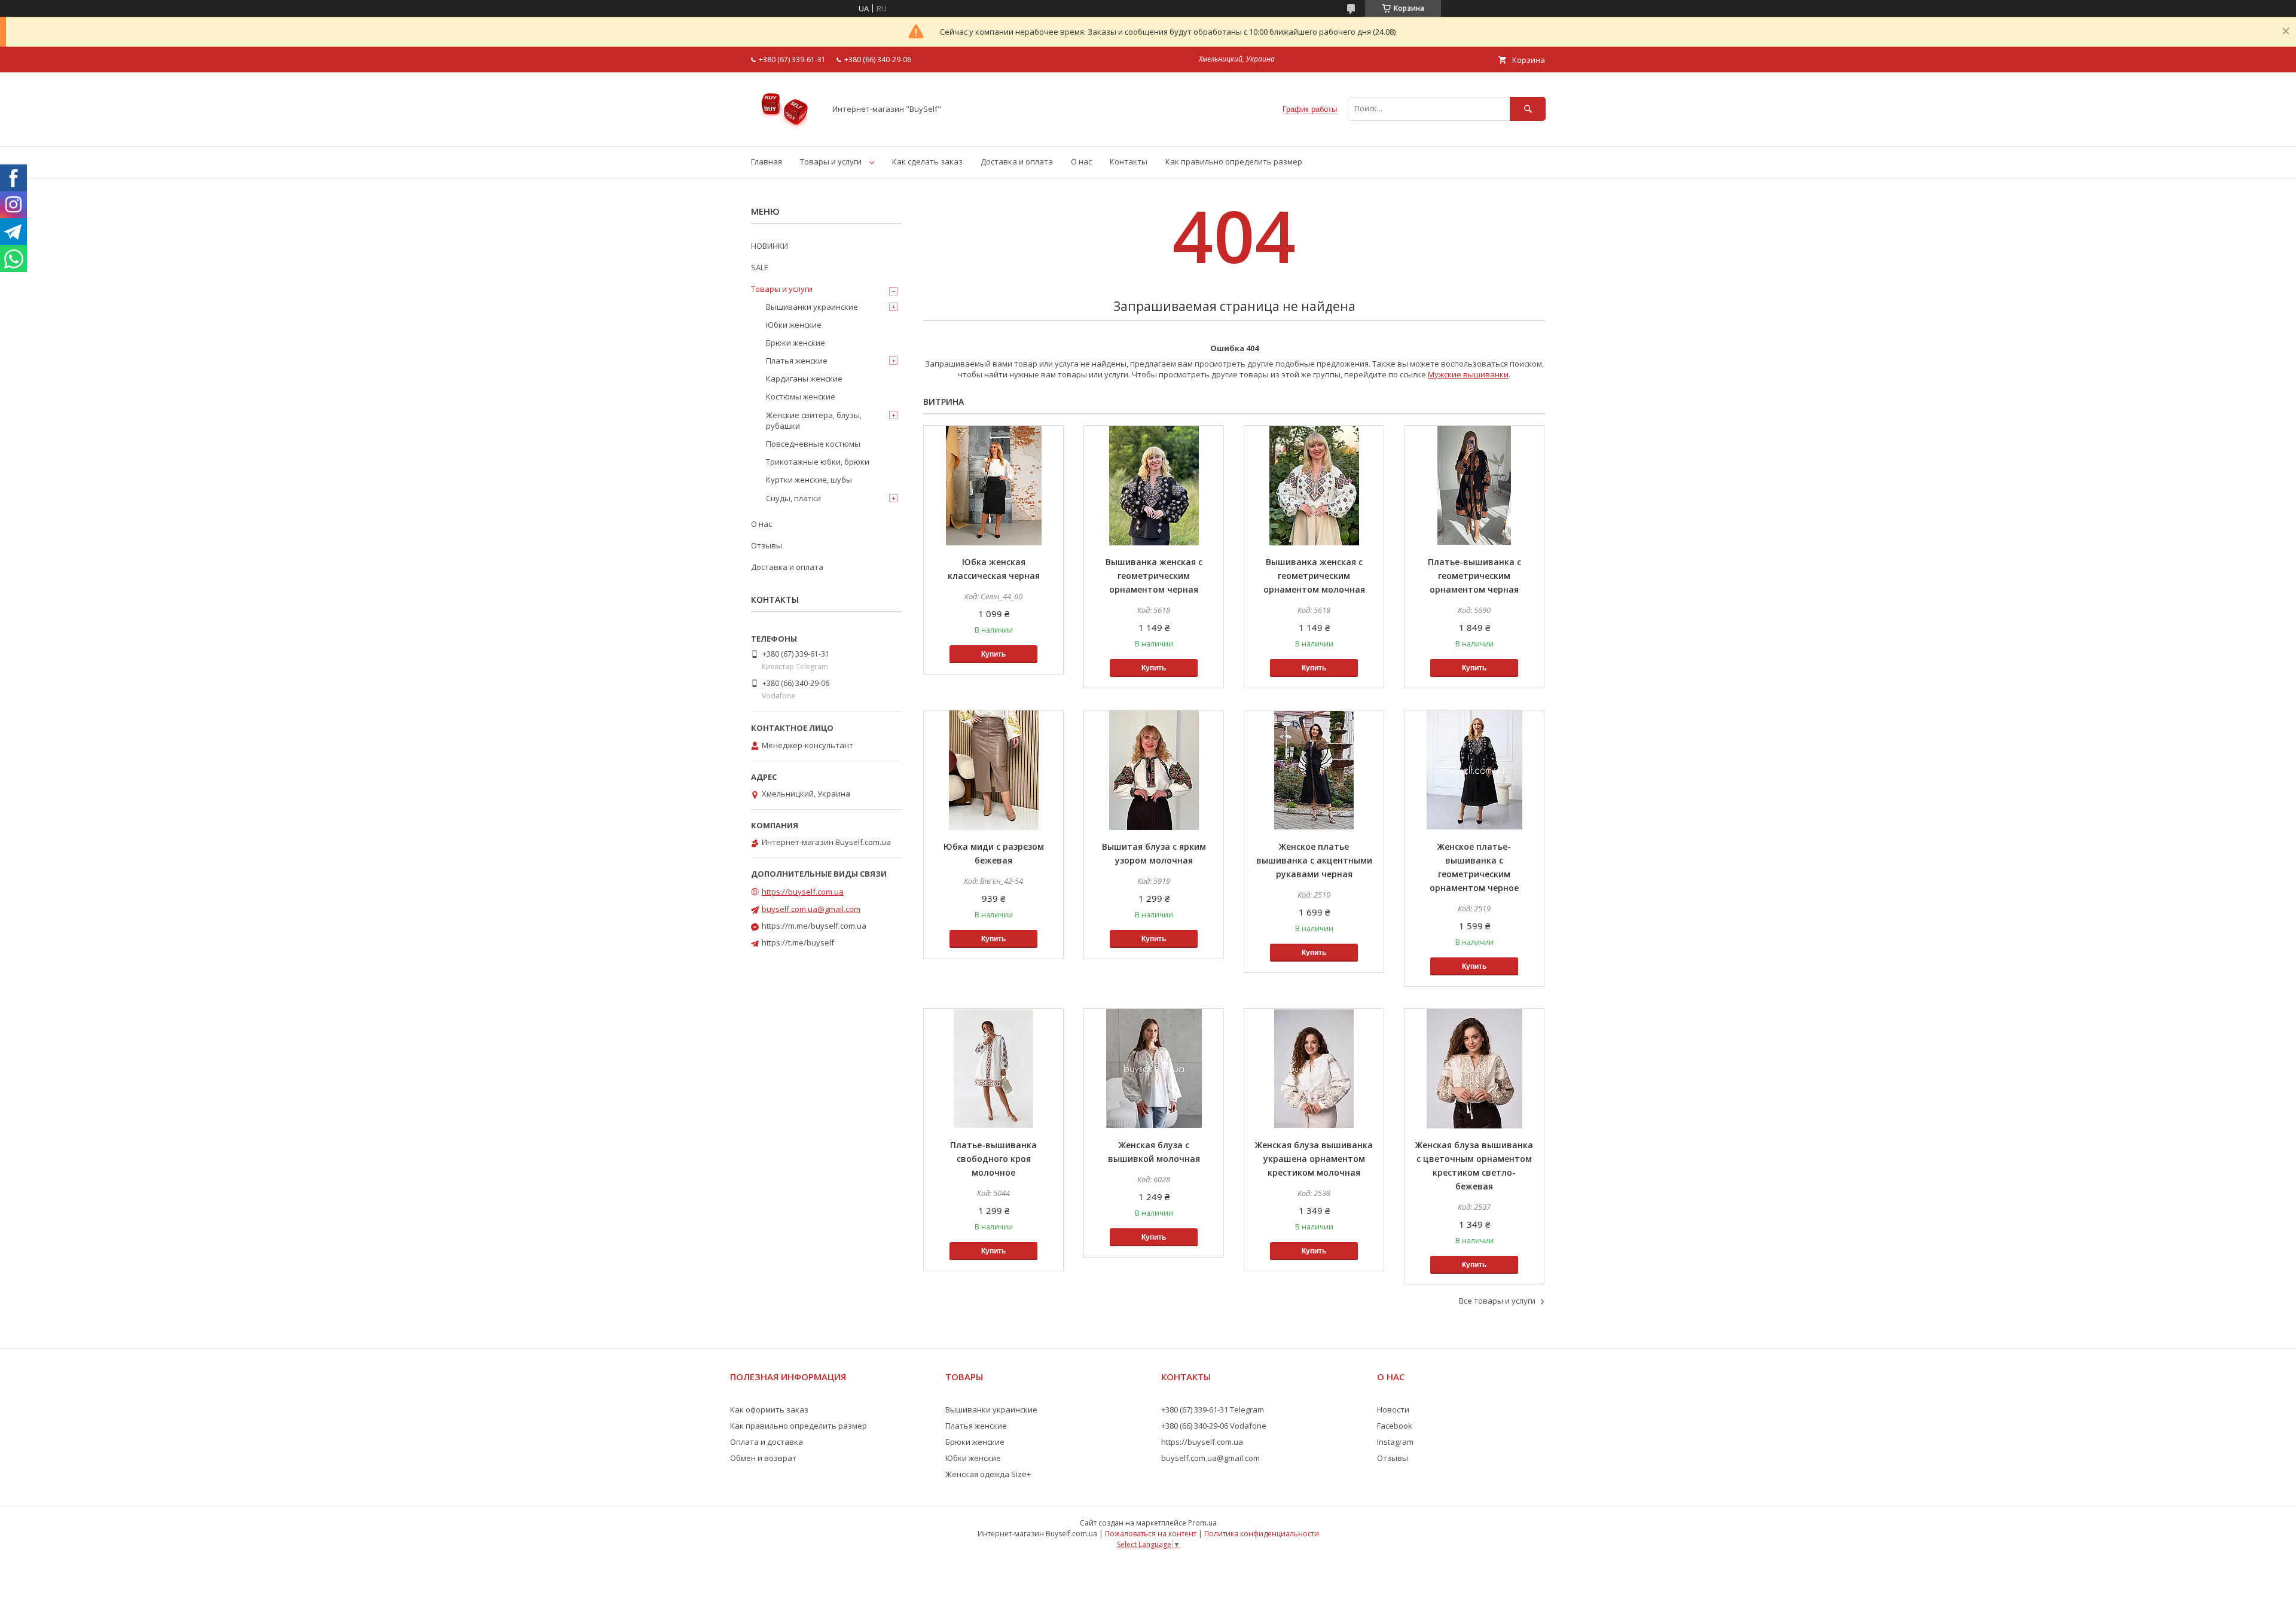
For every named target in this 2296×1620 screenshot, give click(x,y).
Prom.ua (1202, 1523)
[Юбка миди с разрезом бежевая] (993, 770)
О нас (1081, 161)
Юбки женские (794, 325)
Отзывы (767, 545)
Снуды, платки (793, 498)
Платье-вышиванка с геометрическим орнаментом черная (1474, 576)
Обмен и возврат (763, 1458)
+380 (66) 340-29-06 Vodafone (1214, 1426)
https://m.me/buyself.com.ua (814, 926)
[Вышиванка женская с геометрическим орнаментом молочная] (1314, 486)
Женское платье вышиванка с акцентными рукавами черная (1314, 860)
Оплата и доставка (767, 1442)
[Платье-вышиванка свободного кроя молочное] (993, 1069)
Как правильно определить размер (1234, 161)
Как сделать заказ (927, 161)
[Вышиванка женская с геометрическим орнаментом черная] (1154, 486)
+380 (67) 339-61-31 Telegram (1213, 1410)
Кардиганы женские (804, 379)
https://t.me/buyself (798, 942)
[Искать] (1528, 109)
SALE (760, 267)
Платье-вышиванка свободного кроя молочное (993, 1159)
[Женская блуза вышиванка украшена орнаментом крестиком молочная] (1314, 1069)
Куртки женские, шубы (809, 480)
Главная (767, 161)
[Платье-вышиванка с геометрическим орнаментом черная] (1474, 486)
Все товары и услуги (1497, 1301)
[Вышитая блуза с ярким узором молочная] (1154, 770)
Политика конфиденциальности (1262, 1534)
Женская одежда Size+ (988, 1474)
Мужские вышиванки (1468, 374)
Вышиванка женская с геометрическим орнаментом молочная (1314, 576)
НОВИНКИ (770, 246)
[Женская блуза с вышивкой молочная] (1154, 1069)
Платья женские (797, 361)
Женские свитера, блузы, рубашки (814, 420)
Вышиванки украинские (812, 307)
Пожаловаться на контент (1151, 1534)
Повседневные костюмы (813, 444)
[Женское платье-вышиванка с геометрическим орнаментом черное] (1474, 770)
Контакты (1129, 161)
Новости (1393, 1410)
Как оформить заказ (769, 1410)
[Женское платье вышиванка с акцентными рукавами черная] (1314, 770)
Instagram (1395, 1442)
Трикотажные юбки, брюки (818, 462)
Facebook (1395, 1426)
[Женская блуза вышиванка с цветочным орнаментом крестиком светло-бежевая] (1474, 1069)
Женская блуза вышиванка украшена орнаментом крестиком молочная (1314, 1159)
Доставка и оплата (1017, 161)
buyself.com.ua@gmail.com (811, 909)
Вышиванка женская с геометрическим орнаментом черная (1154, 576)
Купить (993, 654)
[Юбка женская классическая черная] (993, 486)
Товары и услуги (831, 161)
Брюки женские (796, 343)
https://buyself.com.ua (803, 892)
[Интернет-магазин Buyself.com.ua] (785, 130)
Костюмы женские (801, 396)
